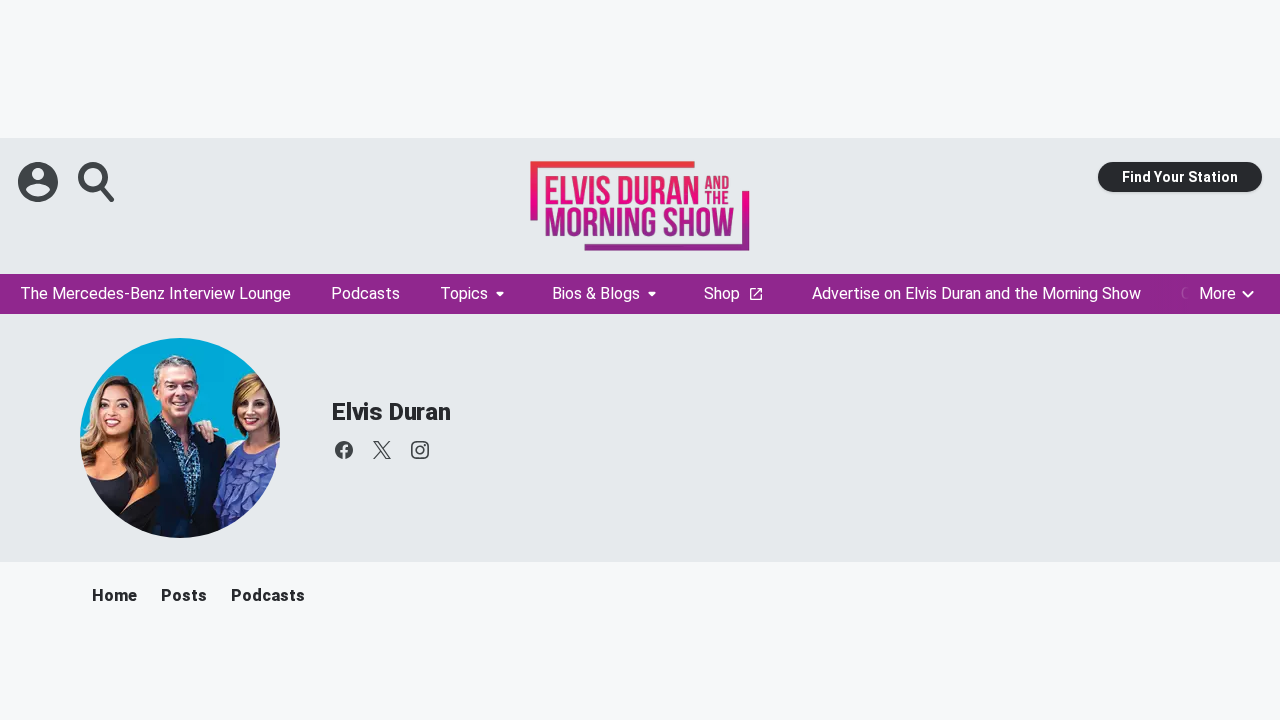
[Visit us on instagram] (420, 450)
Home (114, 595)
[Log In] (40, 182)
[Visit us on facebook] (344, 450)
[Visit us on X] (382, 450)
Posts (184, 595)
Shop (722, 293)
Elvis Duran (391, 412)
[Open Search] (98, 182)
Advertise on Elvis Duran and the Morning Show (976, 293)
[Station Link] (640, 206)
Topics (464, 293)
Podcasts (365, 293)
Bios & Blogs (596, 293)
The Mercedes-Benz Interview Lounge (155, 293)
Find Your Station (1180, 177)
